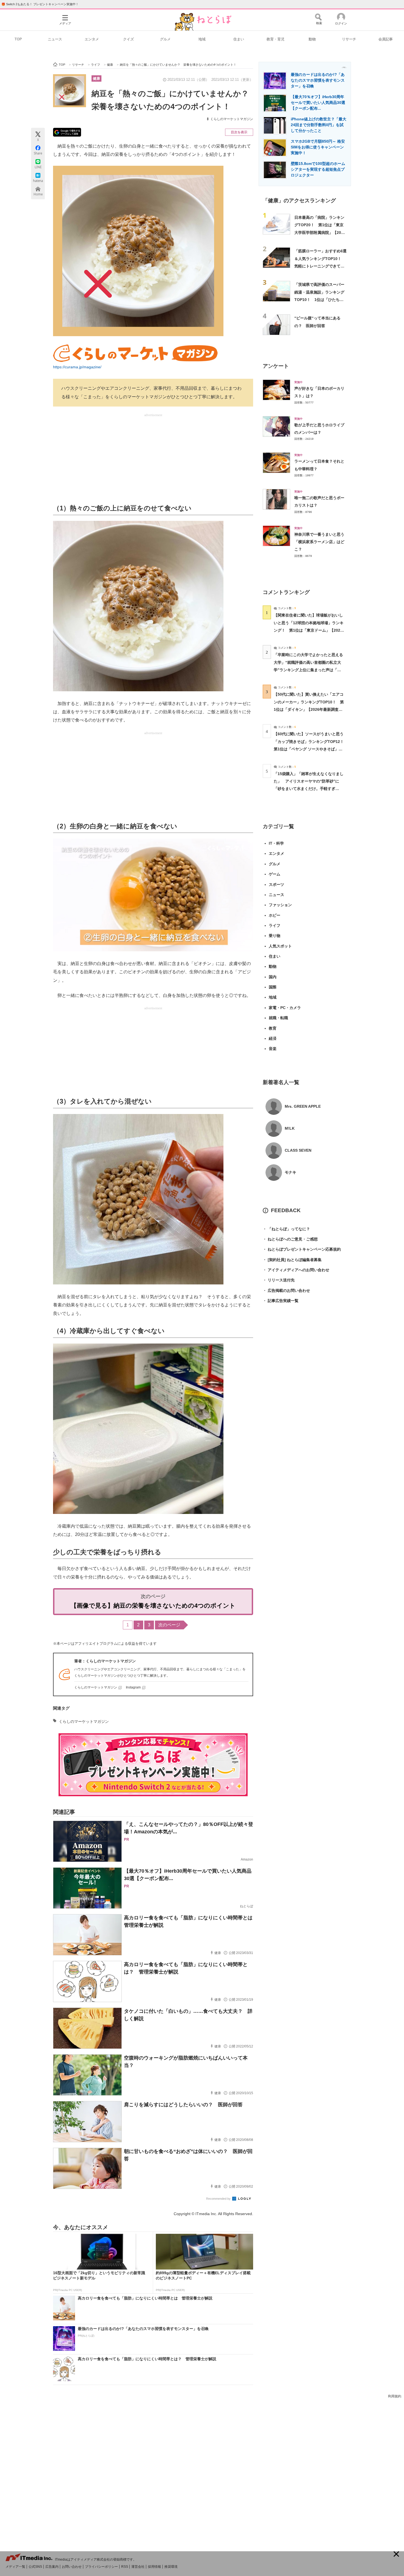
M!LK (290, 1128)
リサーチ (349, 39)
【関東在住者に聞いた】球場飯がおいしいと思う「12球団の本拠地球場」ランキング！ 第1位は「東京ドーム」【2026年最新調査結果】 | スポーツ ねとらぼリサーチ (309, 630)
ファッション (280, 905)
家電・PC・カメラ (285, 1008)
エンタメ (92, 39)
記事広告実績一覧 (281, 1301)
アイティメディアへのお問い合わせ (296, 1270)
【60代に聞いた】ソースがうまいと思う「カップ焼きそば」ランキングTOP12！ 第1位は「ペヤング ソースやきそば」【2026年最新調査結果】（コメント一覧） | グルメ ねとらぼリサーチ (311, 749)
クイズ (128, 39)
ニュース (55, 39)
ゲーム (275, 874)
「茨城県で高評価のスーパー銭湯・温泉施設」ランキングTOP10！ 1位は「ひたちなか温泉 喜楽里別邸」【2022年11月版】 (320, 299)
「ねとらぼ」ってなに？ (286, 1229)
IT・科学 (276, 843)
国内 (273, 977)
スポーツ (276, 885)
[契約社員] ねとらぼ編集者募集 (292, 1260)
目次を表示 (239, 132)
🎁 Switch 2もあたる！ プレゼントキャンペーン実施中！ (40, 4)
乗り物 (275, 936)
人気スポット (280, 946)
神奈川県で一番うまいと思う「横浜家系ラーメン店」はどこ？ (319, 542)
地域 (202, 39)
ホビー (275, 915)
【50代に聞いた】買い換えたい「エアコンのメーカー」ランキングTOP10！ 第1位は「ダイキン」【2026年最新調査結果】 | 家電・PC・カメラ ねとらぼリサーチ (309, 709)
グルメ (165, 39)
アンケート (276, 366)
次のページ (169, 1625)
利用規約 (395, 2396)
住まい (239, 39)
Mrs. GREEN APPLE (303, 1106)
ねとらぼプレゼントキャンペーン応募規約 (302, 1249)
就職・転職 (278, 1018)
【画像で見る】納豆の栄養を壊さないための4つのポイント (153, 1606)
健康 (96, 78)
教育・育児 (276, 39)
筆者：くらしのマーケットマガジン (105, 1661)
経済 (273, 1038)
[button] (396, 2554)
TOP (18, 39)
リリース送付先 (279, 1280)
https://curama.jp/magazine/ (77, 367)
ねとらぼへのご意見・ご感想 (290, 1239)
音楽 (273, 1049)
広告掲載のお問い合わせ (286, 1290)
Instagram (133, 1687)
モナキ (290, 1172)
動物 (312, 39)
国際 (273, 987)
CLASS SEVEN (298, 1150)
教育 (273, 1028)
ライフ (275, 925)
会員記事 (386, 39)
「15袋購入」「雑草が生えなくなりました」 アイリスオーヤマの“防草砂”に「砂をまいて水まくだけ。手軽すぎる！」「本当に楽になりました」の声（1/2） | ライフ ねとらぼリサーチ (309, 789)
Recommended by (219, 2199)
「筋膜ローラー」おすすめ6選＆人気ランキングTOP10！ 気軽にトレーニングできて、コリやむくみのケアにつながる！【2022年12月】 (320, 266)
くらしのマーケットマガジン (232, 119)
